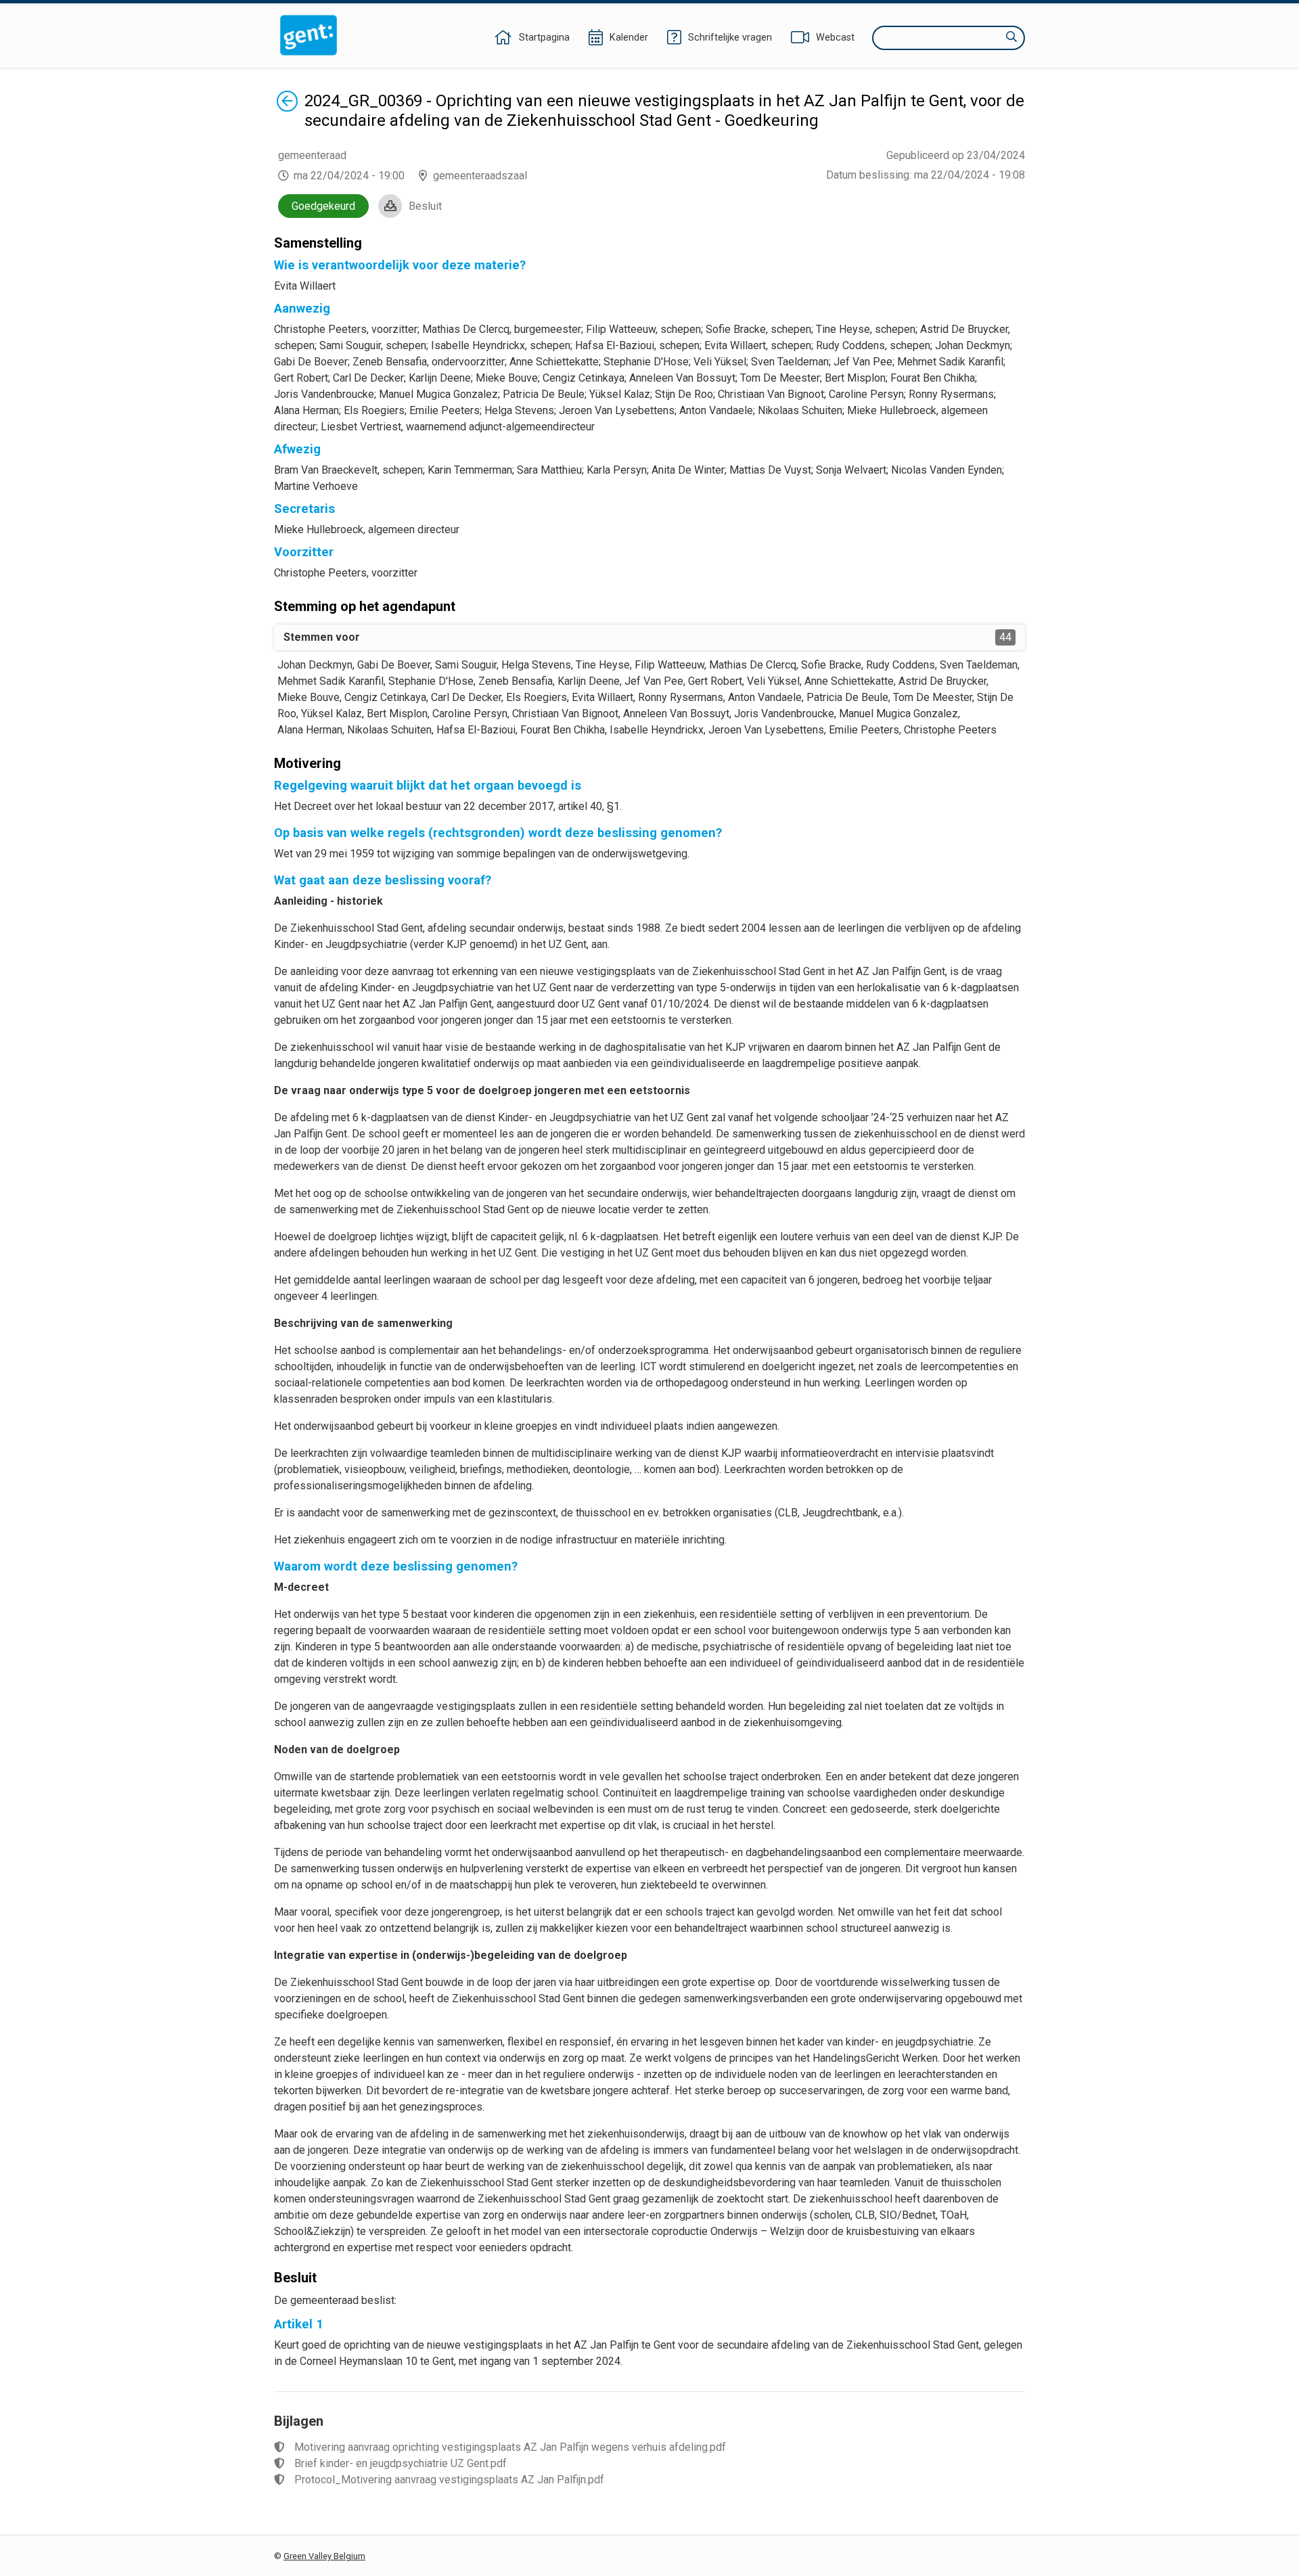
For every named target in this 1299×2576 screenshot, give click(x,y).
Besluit (425, 206)
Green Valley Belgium (324, 2556)
